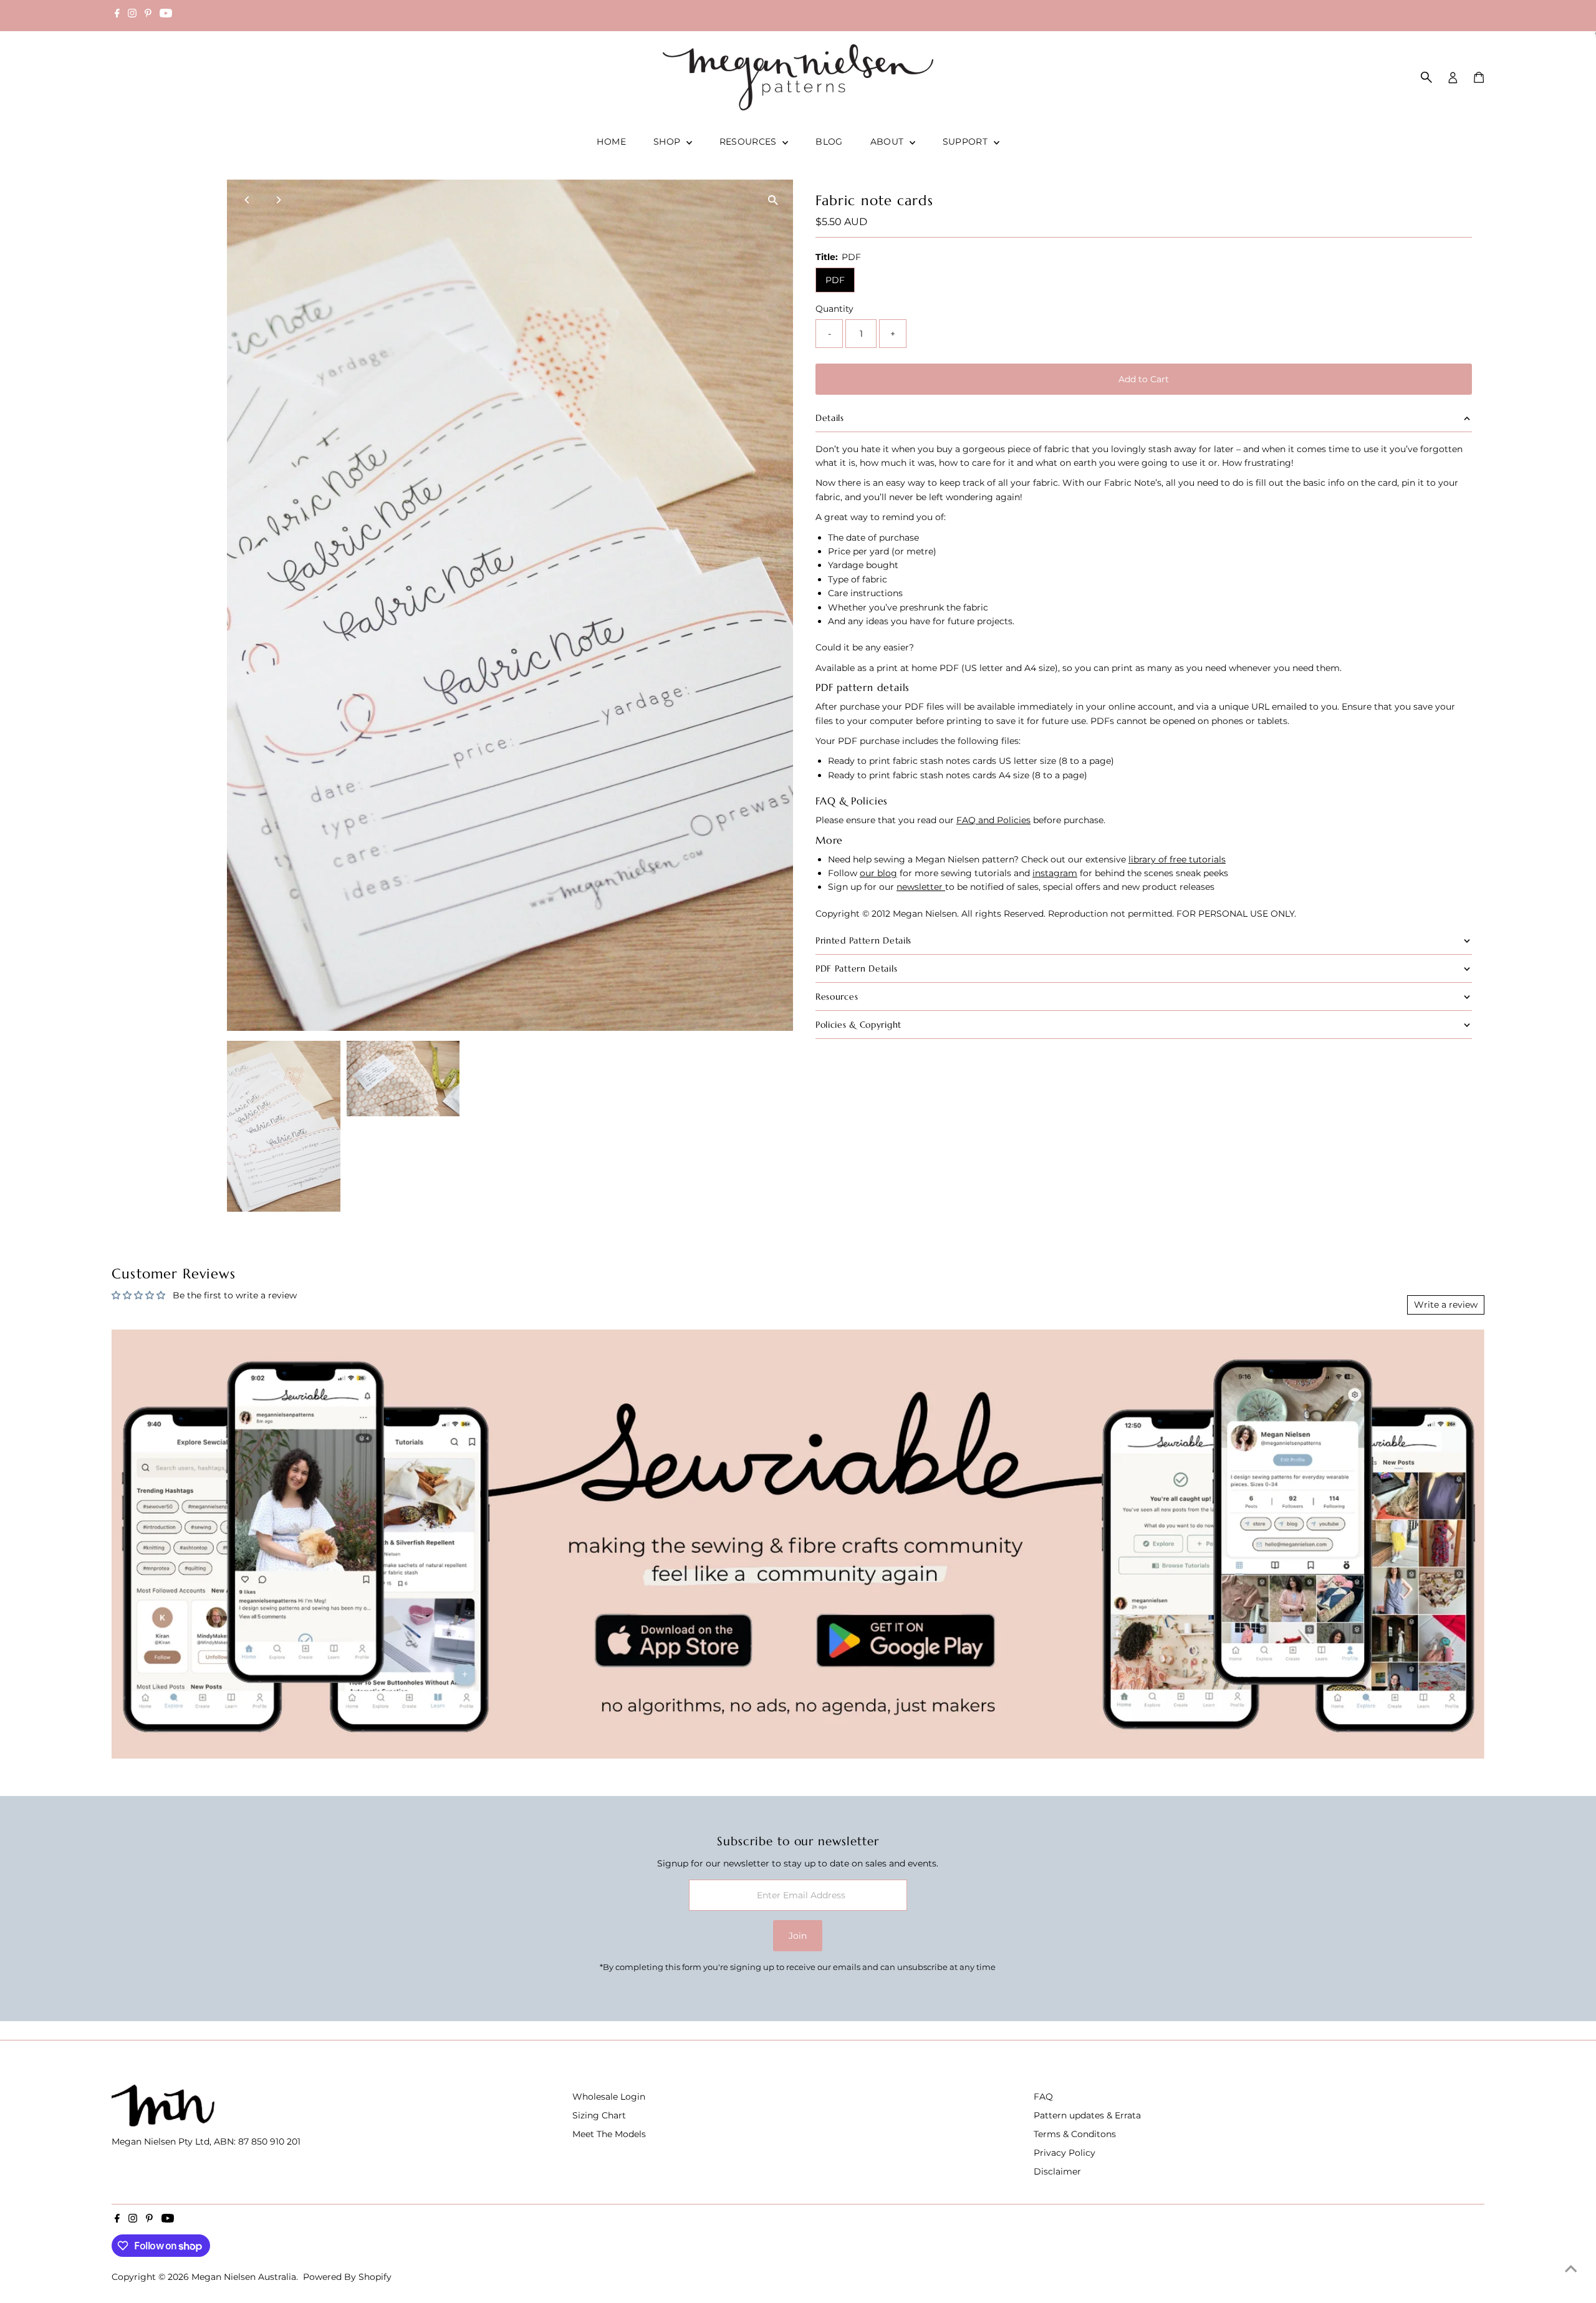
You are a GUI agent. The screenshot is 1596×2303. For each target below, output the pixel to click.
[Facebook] (117, 15)
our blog (878, 873)
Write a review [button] (1446, 1305)
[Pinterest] (148, 15)
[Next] (278, 200)
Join (798, 1936)
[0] (1479, 77)
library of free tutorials (1177, 859)
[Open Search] (1426, 77)
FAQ (1043, 2097)
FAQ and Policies (993, 820)
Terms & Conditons (1075, 2134)
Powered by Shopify (347, 2277)
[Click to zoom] (773, 200)
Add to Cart (1144, 379)
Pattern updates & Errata (1087, 2115)
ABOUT (888, 142)
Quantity (834, 309)
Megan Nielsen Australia (244, 2277)
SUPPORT (967, 142)
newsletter (921, 887)
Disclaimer (1057, 2171)
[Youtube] (166, 15)
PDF (835, 280)
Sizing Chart (599, 2115)
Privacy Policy (1065, 2153)
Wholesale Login (609, 2097)
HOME (611, 142)
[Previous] (247, 200)
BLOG (829, 142)
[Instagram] (132, 15)
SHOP (668, 142)
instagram (1055, 873)
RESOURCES (750, 142)
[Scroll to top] (1571, 2269)
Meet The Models (609, 2134)
